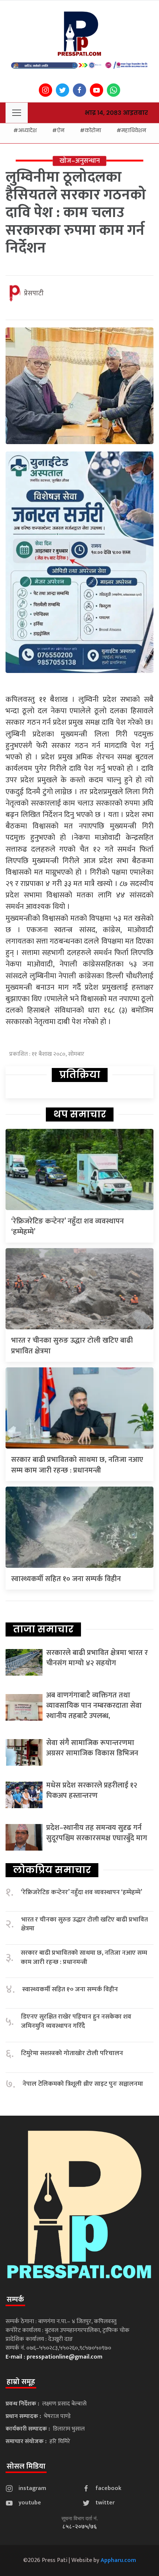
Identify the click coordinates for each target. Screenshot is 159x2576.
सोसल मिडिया (26, 2466)
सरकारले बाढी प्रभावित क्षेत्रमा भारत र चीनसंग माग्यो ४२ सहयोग (97, 1658)
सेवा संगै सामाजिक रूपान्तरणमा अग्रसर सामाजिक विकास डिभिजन (92, 1748)
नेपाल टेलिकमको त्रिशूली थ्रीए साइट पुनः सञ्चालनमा (83, 2084)
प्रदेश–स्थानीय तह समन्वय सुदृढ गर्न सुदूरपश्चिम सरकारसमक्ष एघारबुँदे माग (97, 1833)
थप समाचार (80, 1114)
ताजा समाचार (43, 1629)
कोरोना (93, 130)
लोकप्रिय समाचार (52, 1870)
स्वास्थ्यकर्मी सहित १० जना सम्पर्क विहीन (66, 1579)
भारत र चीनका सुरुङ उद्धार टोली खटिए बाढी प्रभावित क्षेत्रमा (72, 1346)
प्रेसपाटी (34, 293)
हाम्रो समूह (21, 2382)
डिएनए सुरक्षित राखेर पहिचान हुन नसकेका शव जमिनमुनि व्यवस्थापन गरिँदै (76, 2021)
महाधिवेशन (134, 130)
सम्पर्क (15, 2299)
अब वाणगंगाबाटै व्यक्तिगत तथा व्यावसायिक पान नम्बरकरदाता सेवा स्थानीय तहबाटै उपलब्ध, (94, 1706)
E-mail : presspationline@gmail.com (54, 2357)
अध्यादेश (27, 130)
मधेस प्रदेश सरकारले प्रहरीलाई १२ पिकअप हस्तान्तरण (92, 1790)
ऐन (61, 130)
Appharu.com (118, 2560)
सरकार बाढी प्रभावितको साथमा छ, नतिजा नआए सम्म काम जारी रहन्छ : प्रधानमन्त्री (77, 1465)
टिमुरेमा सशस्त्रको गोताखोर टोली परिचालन (72, 2053)
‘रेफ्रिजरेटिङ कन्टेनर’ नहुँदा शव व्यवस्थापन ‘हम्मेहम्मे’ (67, 1227)
